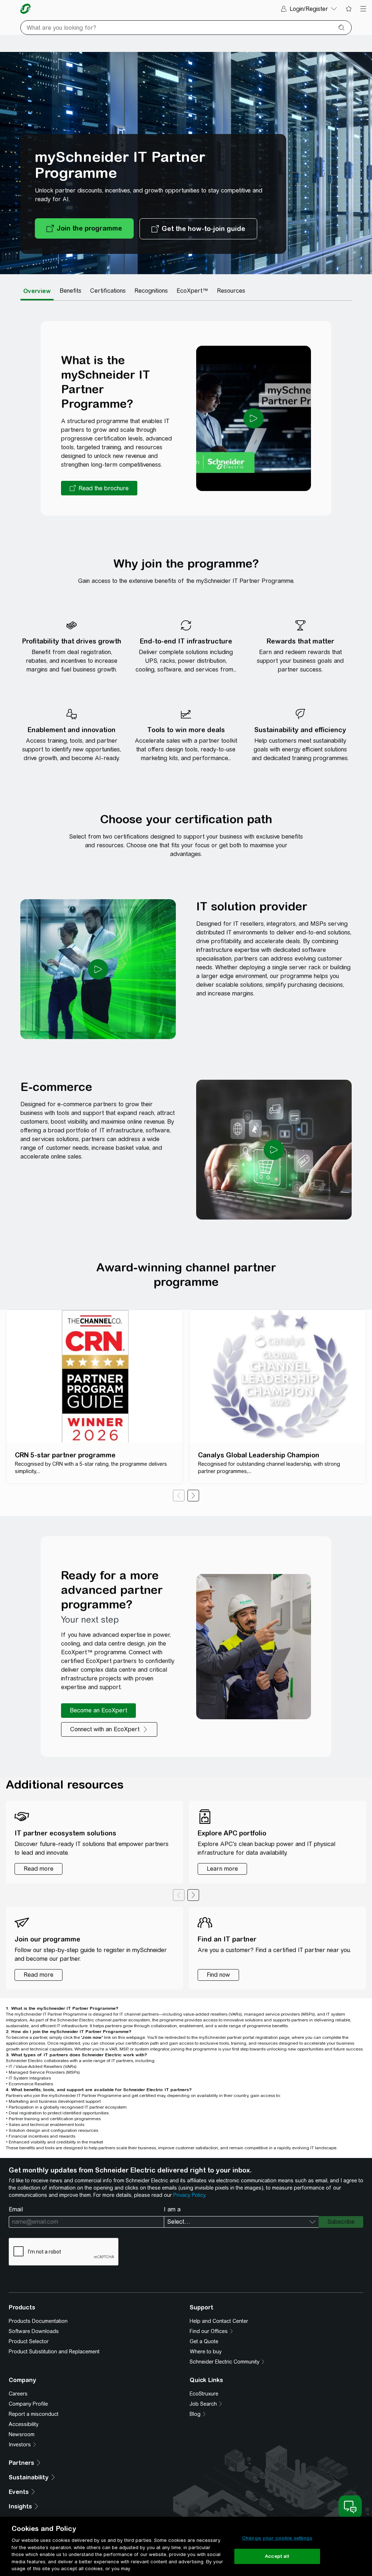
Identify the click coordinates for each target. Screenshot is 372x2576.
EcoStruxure (204, 2394)
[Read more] (39, 1869)
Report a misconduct (34, 2414)
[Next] (193, 1496)
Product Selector (29, 2341)
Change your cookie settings (277, 2538)
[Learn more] (222, 1869)
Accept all (277, 2556)
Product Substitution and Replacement (54, 2352)
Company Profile (28, 2404)
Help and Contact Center (219, 2321)
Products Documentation (38, 2321)
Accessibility (24, 2424)
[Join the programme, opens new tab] (84, 229)
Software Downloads (34, 2331)
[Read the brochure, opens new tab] (99, 488)
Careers (18, 2394)
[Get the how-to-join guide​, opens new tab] (198, 229)
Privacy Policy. (190, 2195)
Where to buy (206, 2352)
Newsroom (22, 2434)
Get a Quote (204, 2341)
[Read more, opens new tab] (39, 1975)
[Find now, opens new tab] (218, 1975)
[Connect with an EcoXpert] (109, 1729)
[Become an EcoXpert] (98, 1711)
